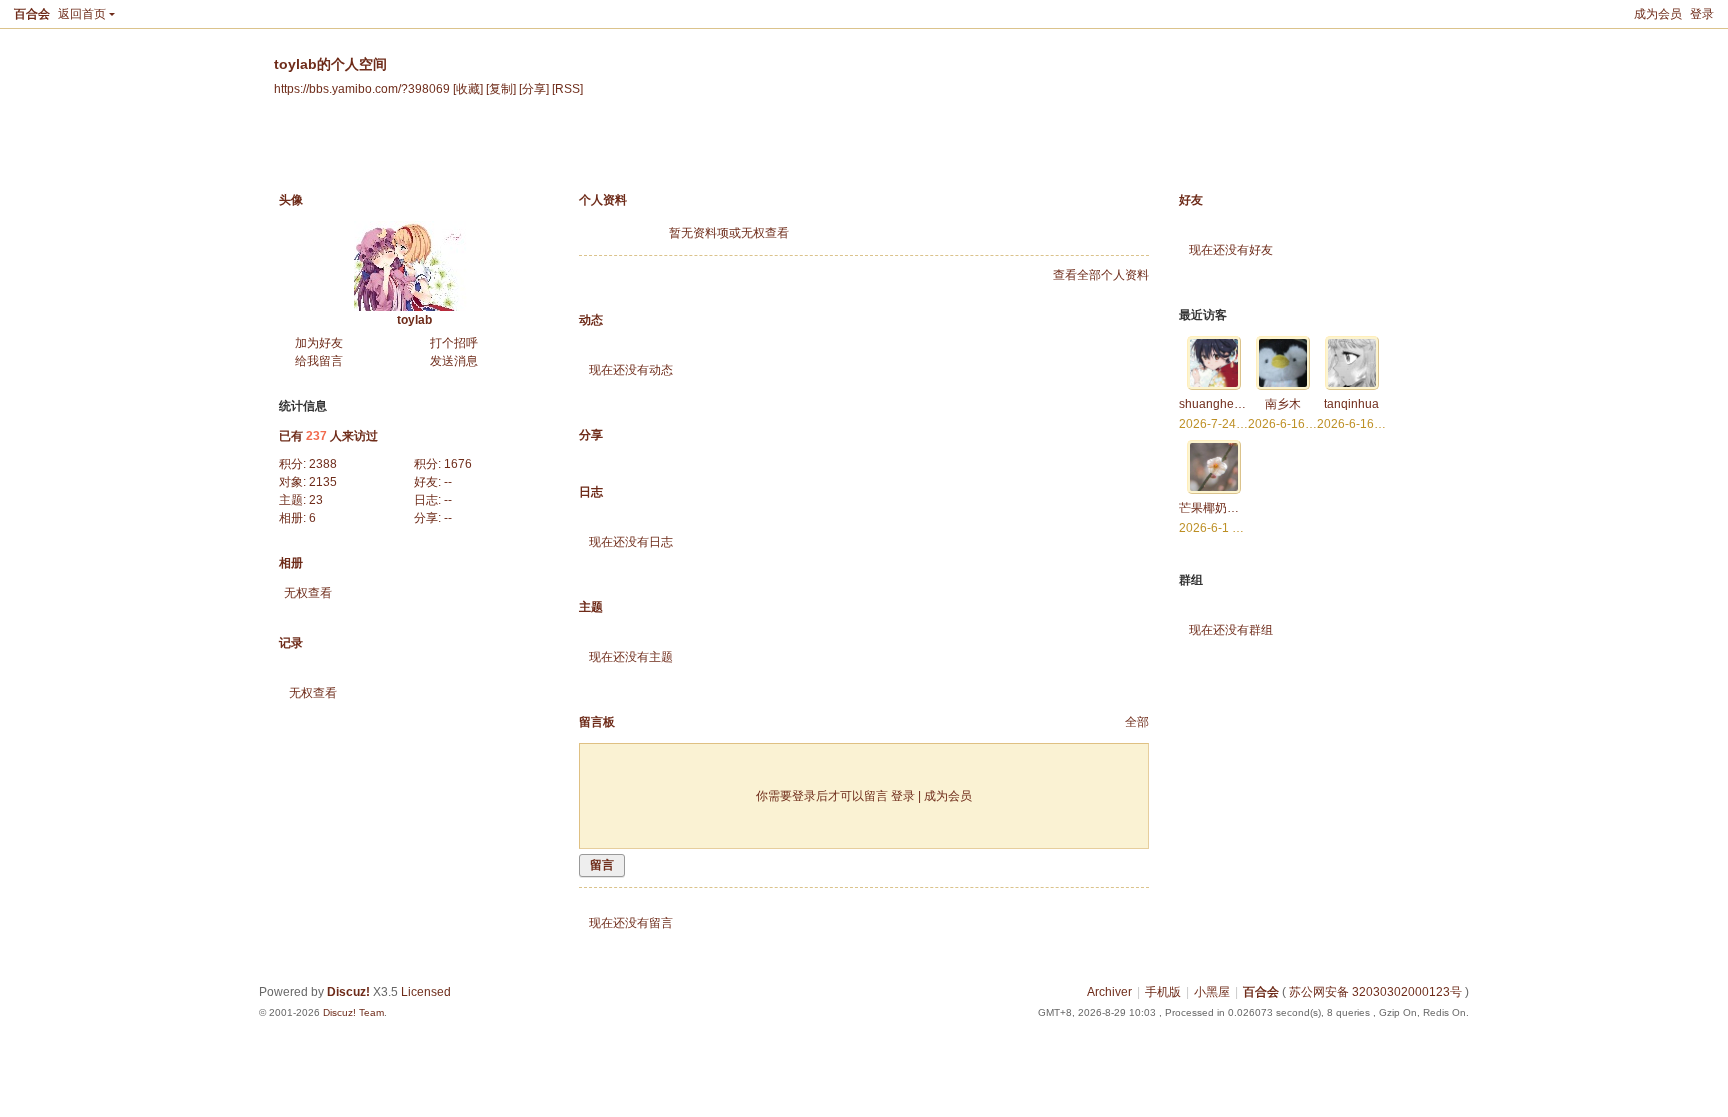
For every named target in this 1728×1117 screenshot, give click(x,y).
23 (316, 500)
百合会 (32, 14)
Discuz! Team (353, 1012)
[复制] (501, 88)
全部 (1137, 722)
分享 (728, 154)
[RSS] (567, 88)
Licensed (426, 992)
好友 (1191, 200)
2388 (323, 464)
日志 (527, 154)
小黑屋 (1212, 992)
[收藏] (468, 88)
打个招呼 (454, 343)
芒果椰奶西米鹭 (1221, 508)
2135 (323, 482)
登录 (1702, 14)
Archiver (1109, 992)
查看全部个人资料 (1101, 275)
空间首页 (314, 154)
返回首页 (82, 14)
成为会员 (1658, 14)
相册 (594, 154)
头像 (291, 200)
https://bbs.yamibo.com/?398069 (362, 88)
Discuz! (348, 992)
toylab (414, 320)
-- (448, 482)
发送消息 (454, 361)
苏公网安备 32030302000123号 (1375, 992)
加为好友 (319, 343)
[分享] (534, 88)
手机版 (1163, 992)
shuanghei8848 (1222, 404)
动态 (393, 154)
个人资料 (886, 154)
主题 (661, 154)
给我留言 (319, 361)
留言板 (801, 154)
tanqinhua (1351, 404)
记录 (460, 154)
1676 (458, 464)
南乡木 (1283, 404)
